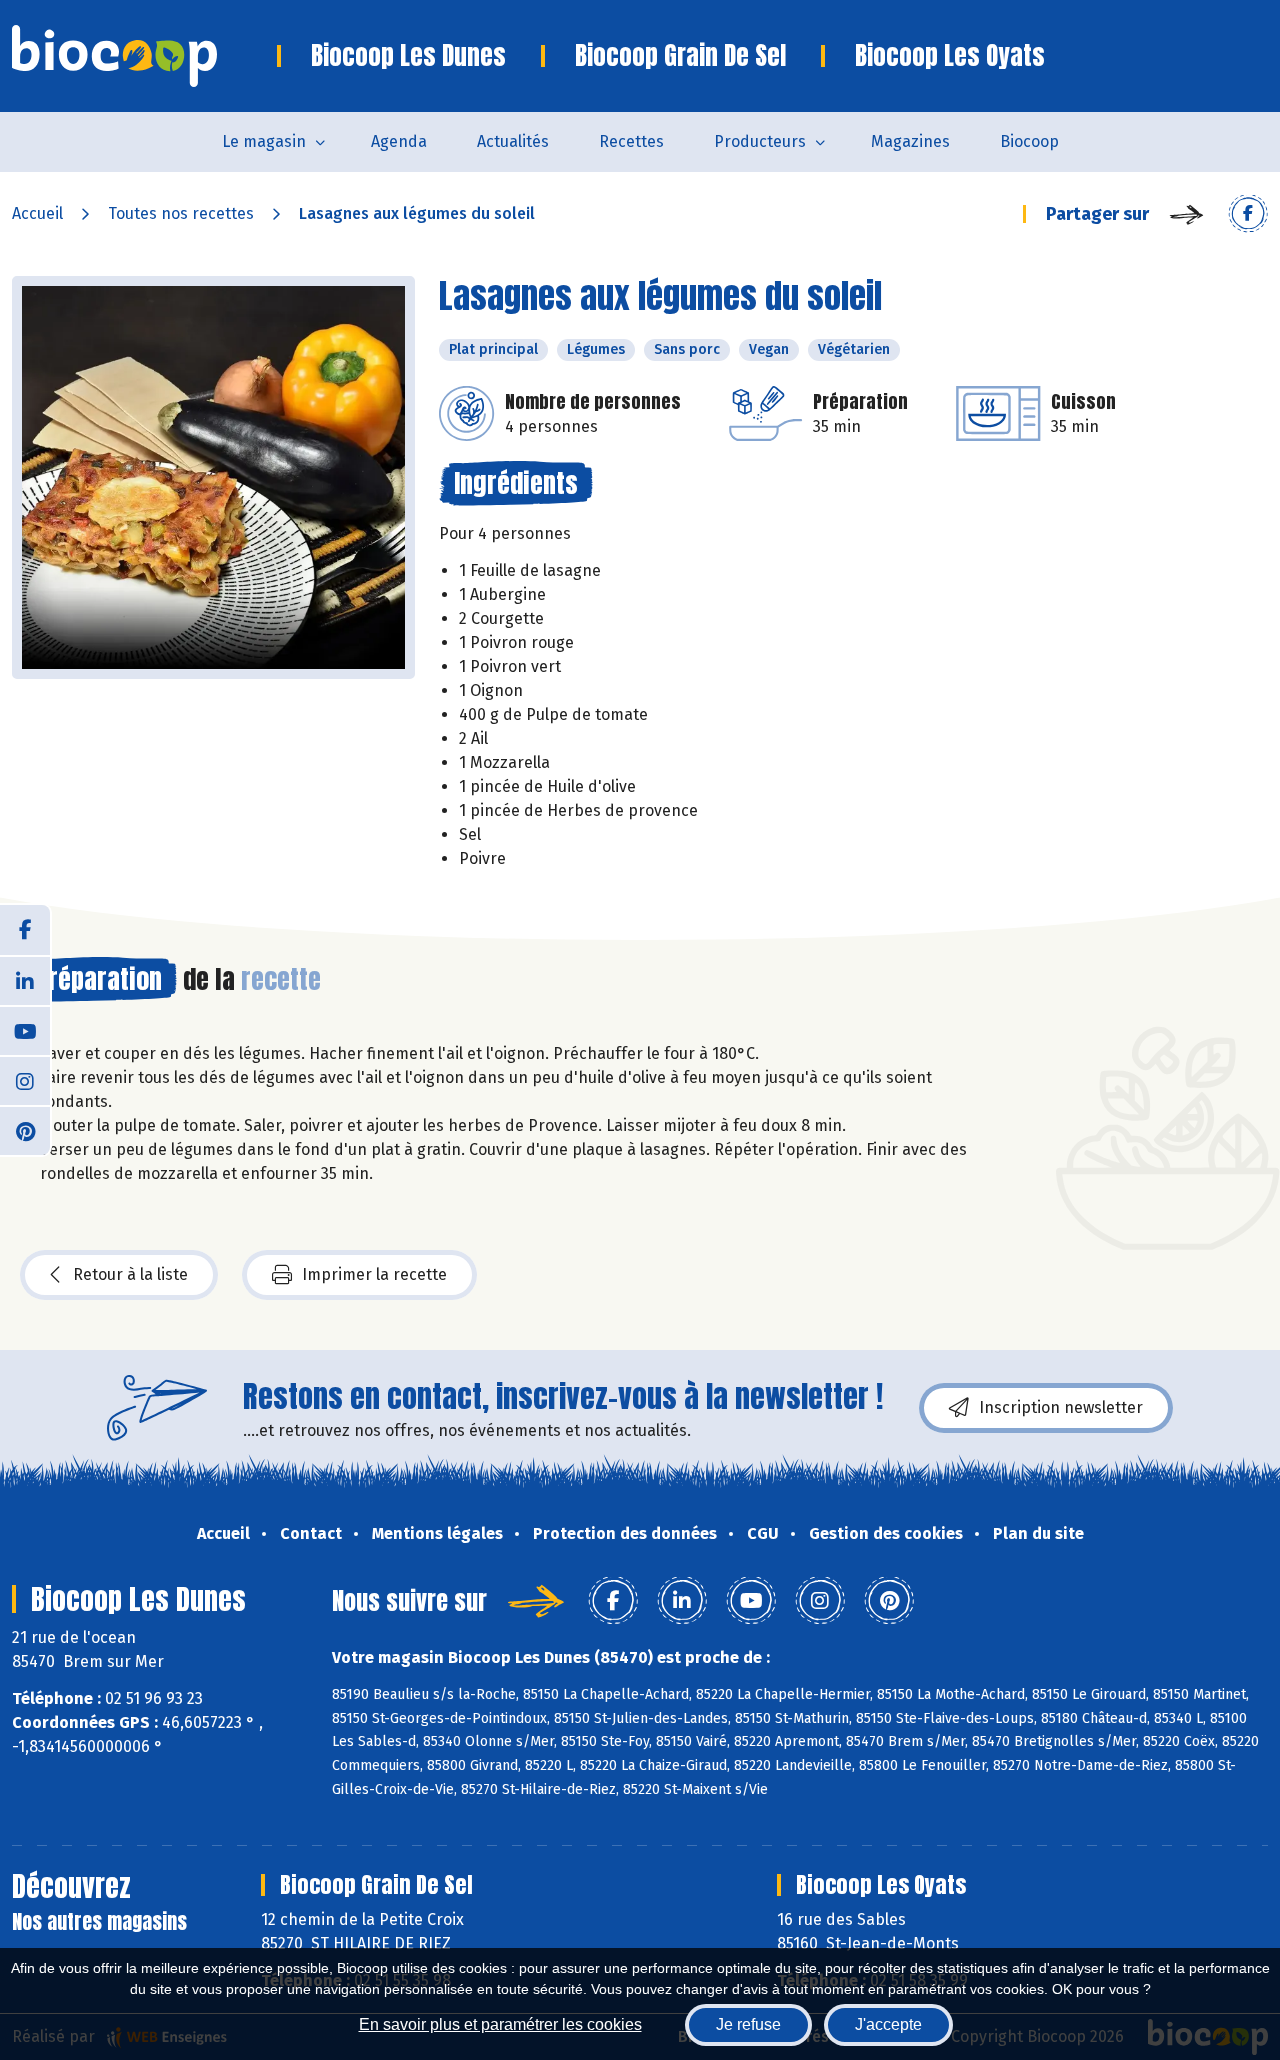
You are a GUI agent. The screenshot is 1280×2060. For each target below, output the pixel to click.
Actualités (513, 141)
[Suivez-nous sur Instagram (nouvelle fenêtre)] (25, 1080)
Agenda (399, 141)
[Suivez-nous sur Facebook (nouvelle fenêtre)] (25, 930)
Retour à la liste (130, 1274)
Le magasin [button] (264, 141)
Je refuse (748, 2024)
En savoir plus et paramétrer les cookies (500, 2024)
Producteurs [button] (760, 141)
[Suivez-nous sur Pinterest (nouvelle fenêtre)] (25, 1130)
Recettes (631, 141)
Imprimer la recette (374, 1274)
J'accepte (888, 2024)
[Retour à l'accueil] (144, 56)
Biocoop (1029, 141)
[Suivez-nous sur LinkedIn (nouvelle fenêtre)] (25, 980)
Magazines (910, 141)
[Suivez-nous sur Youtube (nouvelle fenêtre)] (25, 1030)
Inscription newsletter (1061, 1407)
